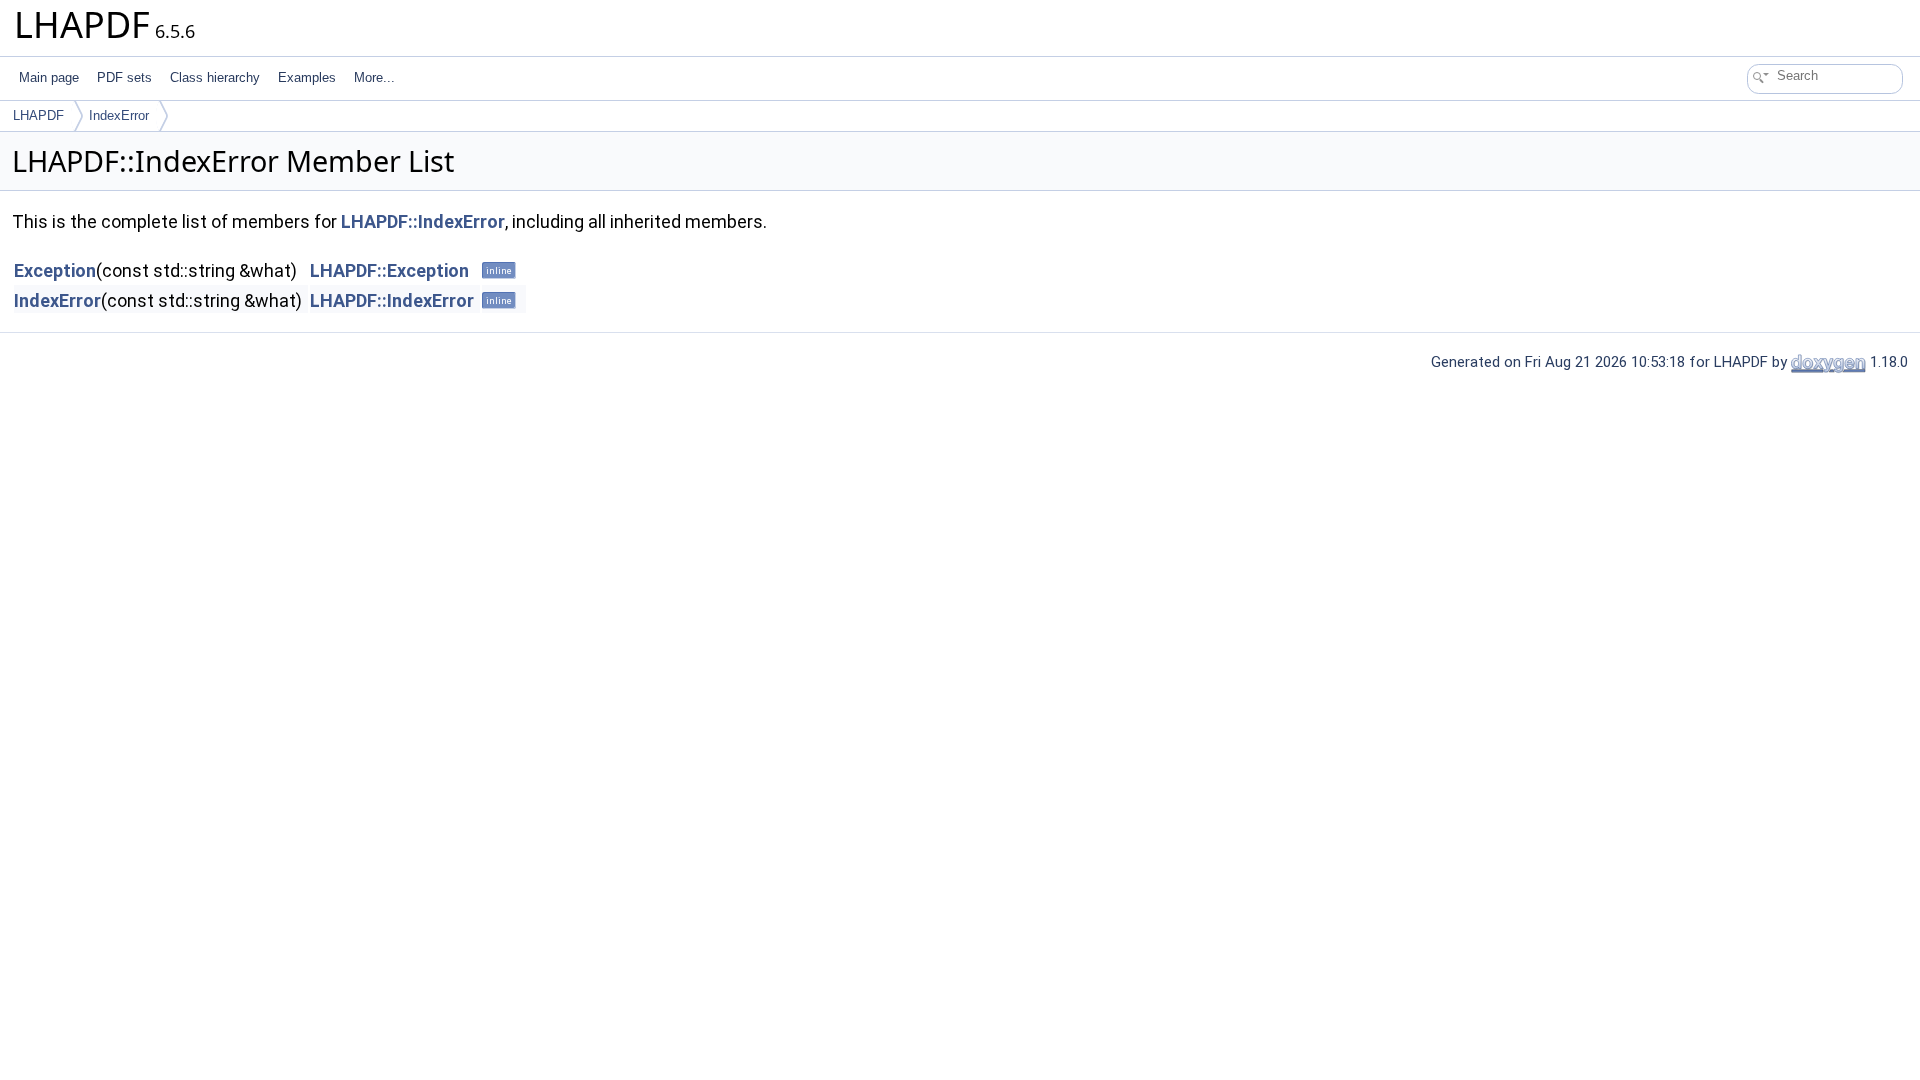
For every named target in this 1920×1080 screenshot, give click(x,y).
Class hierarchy (215, 77)
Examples (307, 77)
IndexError (119, 115)
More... (374, 77)
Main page (49, 77)
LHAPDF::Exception (389, 270)
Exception (55, 270)
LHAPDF (38, 115)
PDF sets (124, 77)
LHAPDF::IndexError (423, 221)
